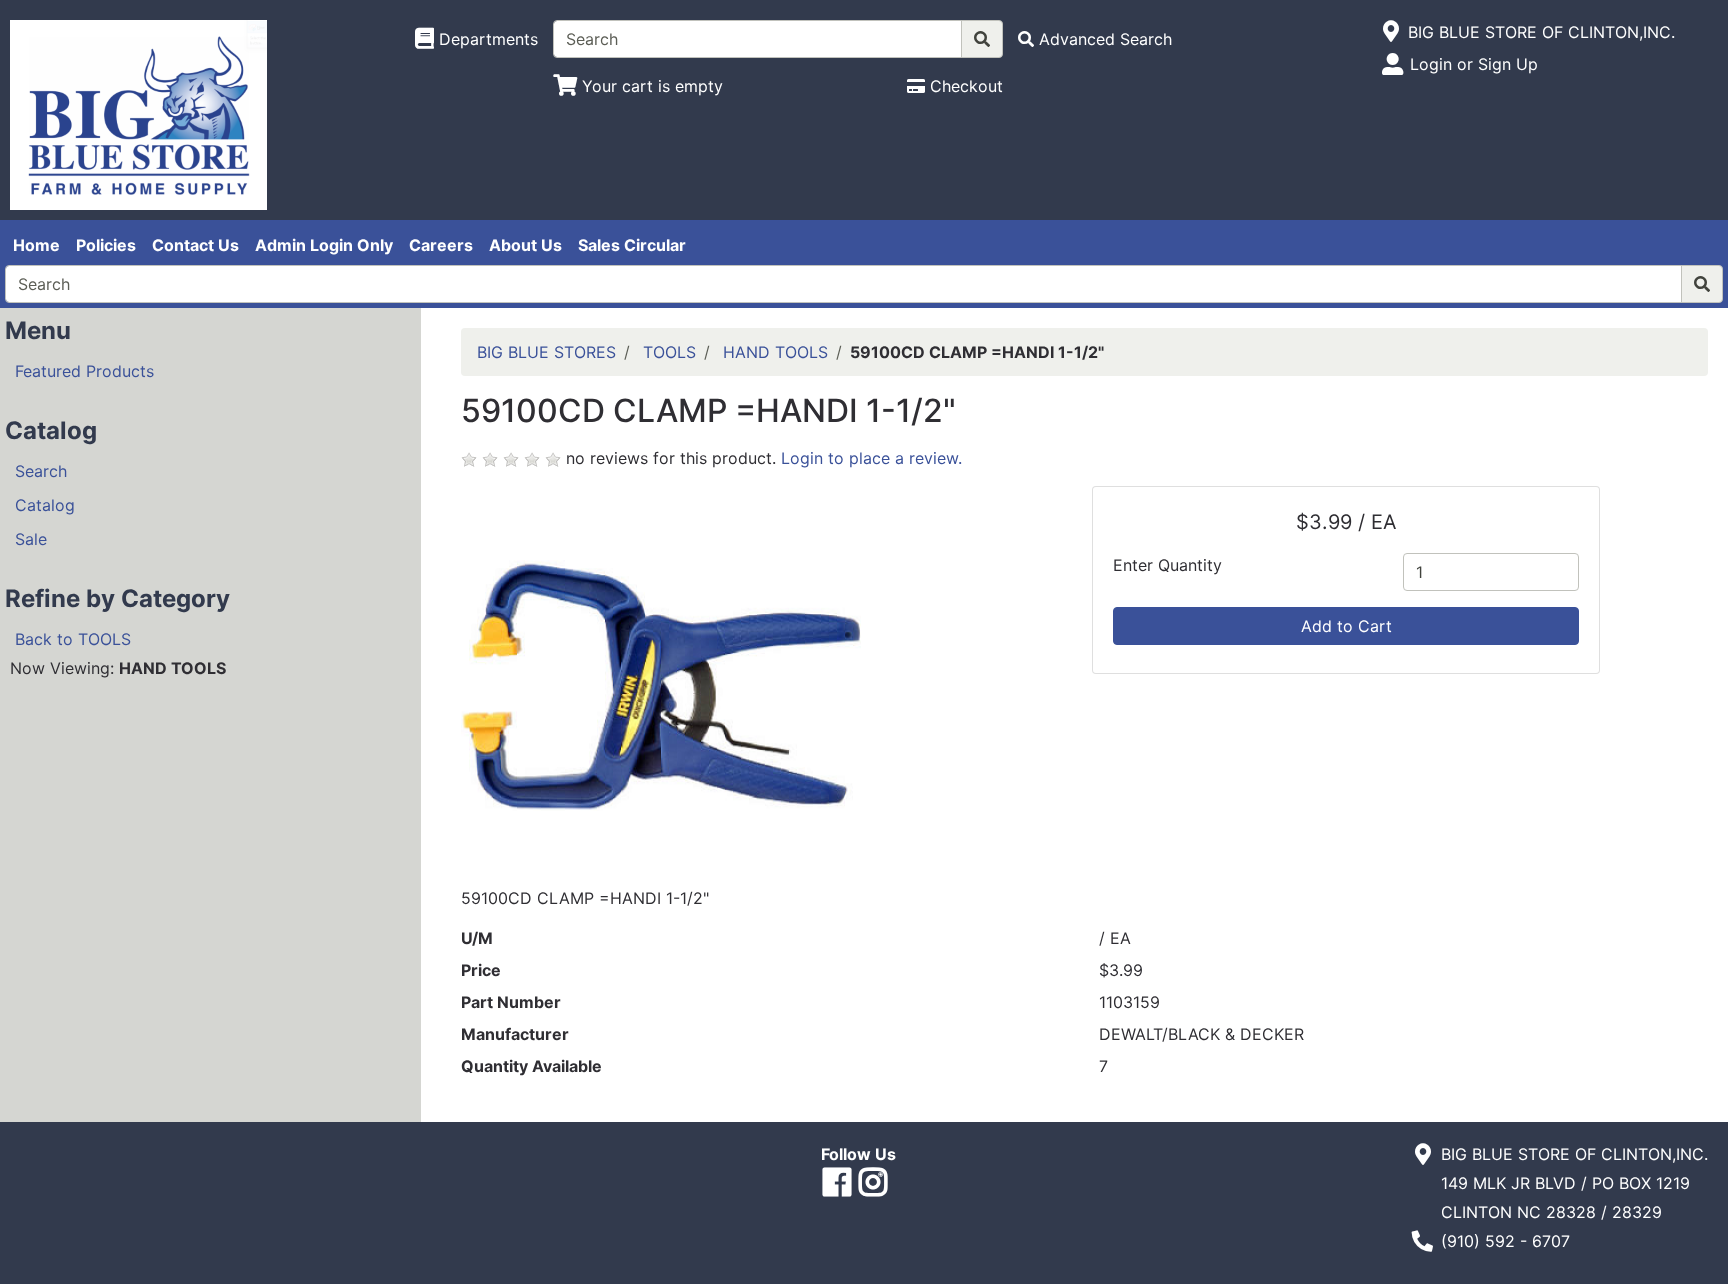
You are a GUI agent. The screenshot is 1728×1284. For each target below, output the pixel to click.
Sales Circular (632, 245)
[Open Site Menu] (1391, 32)
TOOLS (669, 352)
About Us (525, 245)
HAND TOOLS (775, 352)
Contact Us (195, 245)
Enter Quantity (1167, 565)
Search (41, 471)
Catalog (45, 505)
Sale (31, 539)
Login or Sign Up (1474, 64)
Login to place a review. (871, 458)
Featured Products (84, 371)
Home (36, 245)
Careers (441, 245)
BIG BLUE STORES (546, 352)
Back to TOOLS (73, 639)
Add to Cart (1346, 626)
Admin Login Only (324, 245)
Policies (106, 245)
